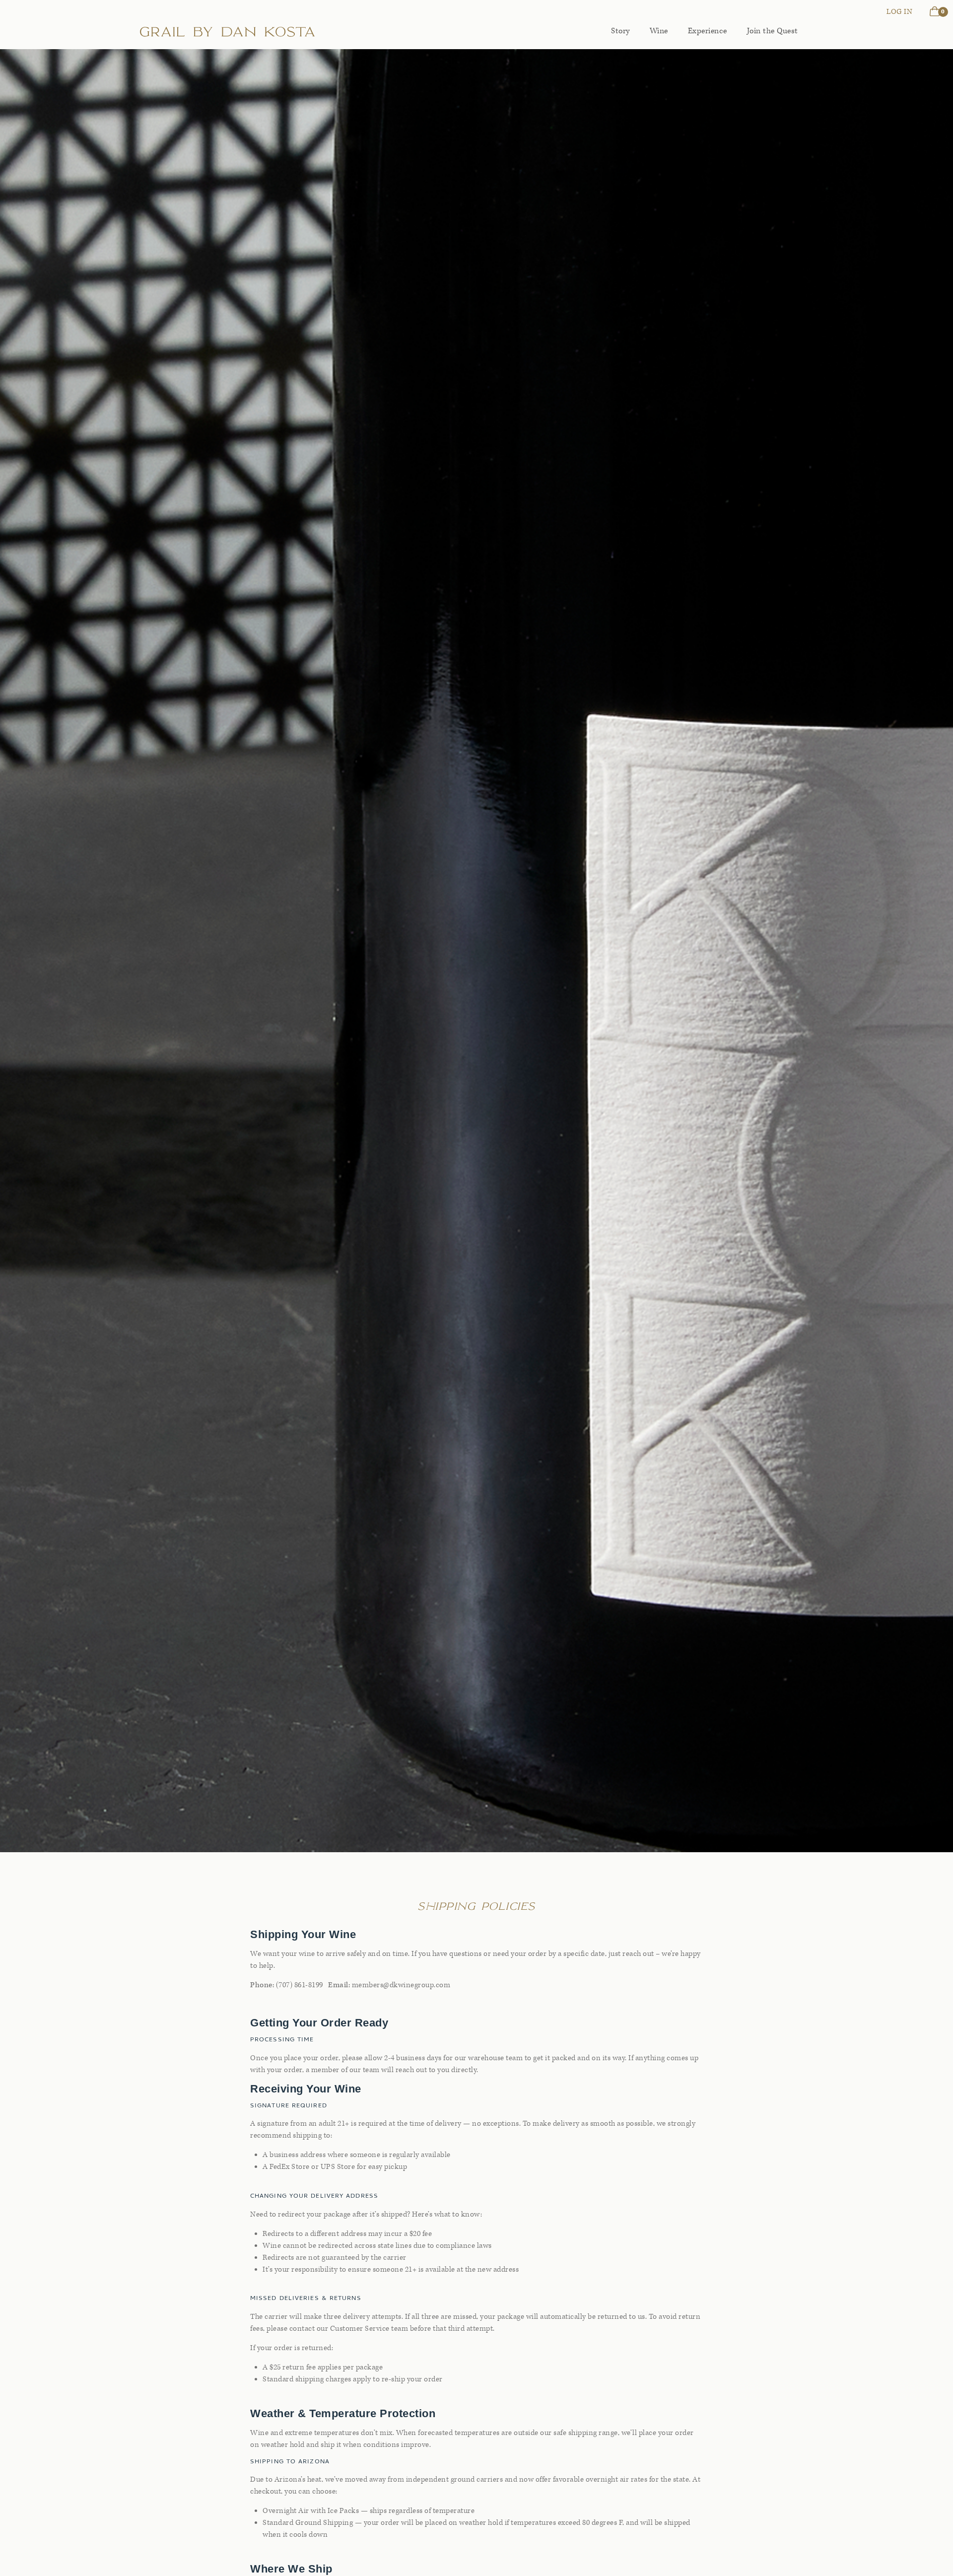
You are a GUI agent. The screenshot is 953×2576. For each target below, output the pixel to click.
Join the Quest (773, 31)
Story (620, 31)
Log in (899, 12)
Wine (659, 31)
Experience (708, 31)
